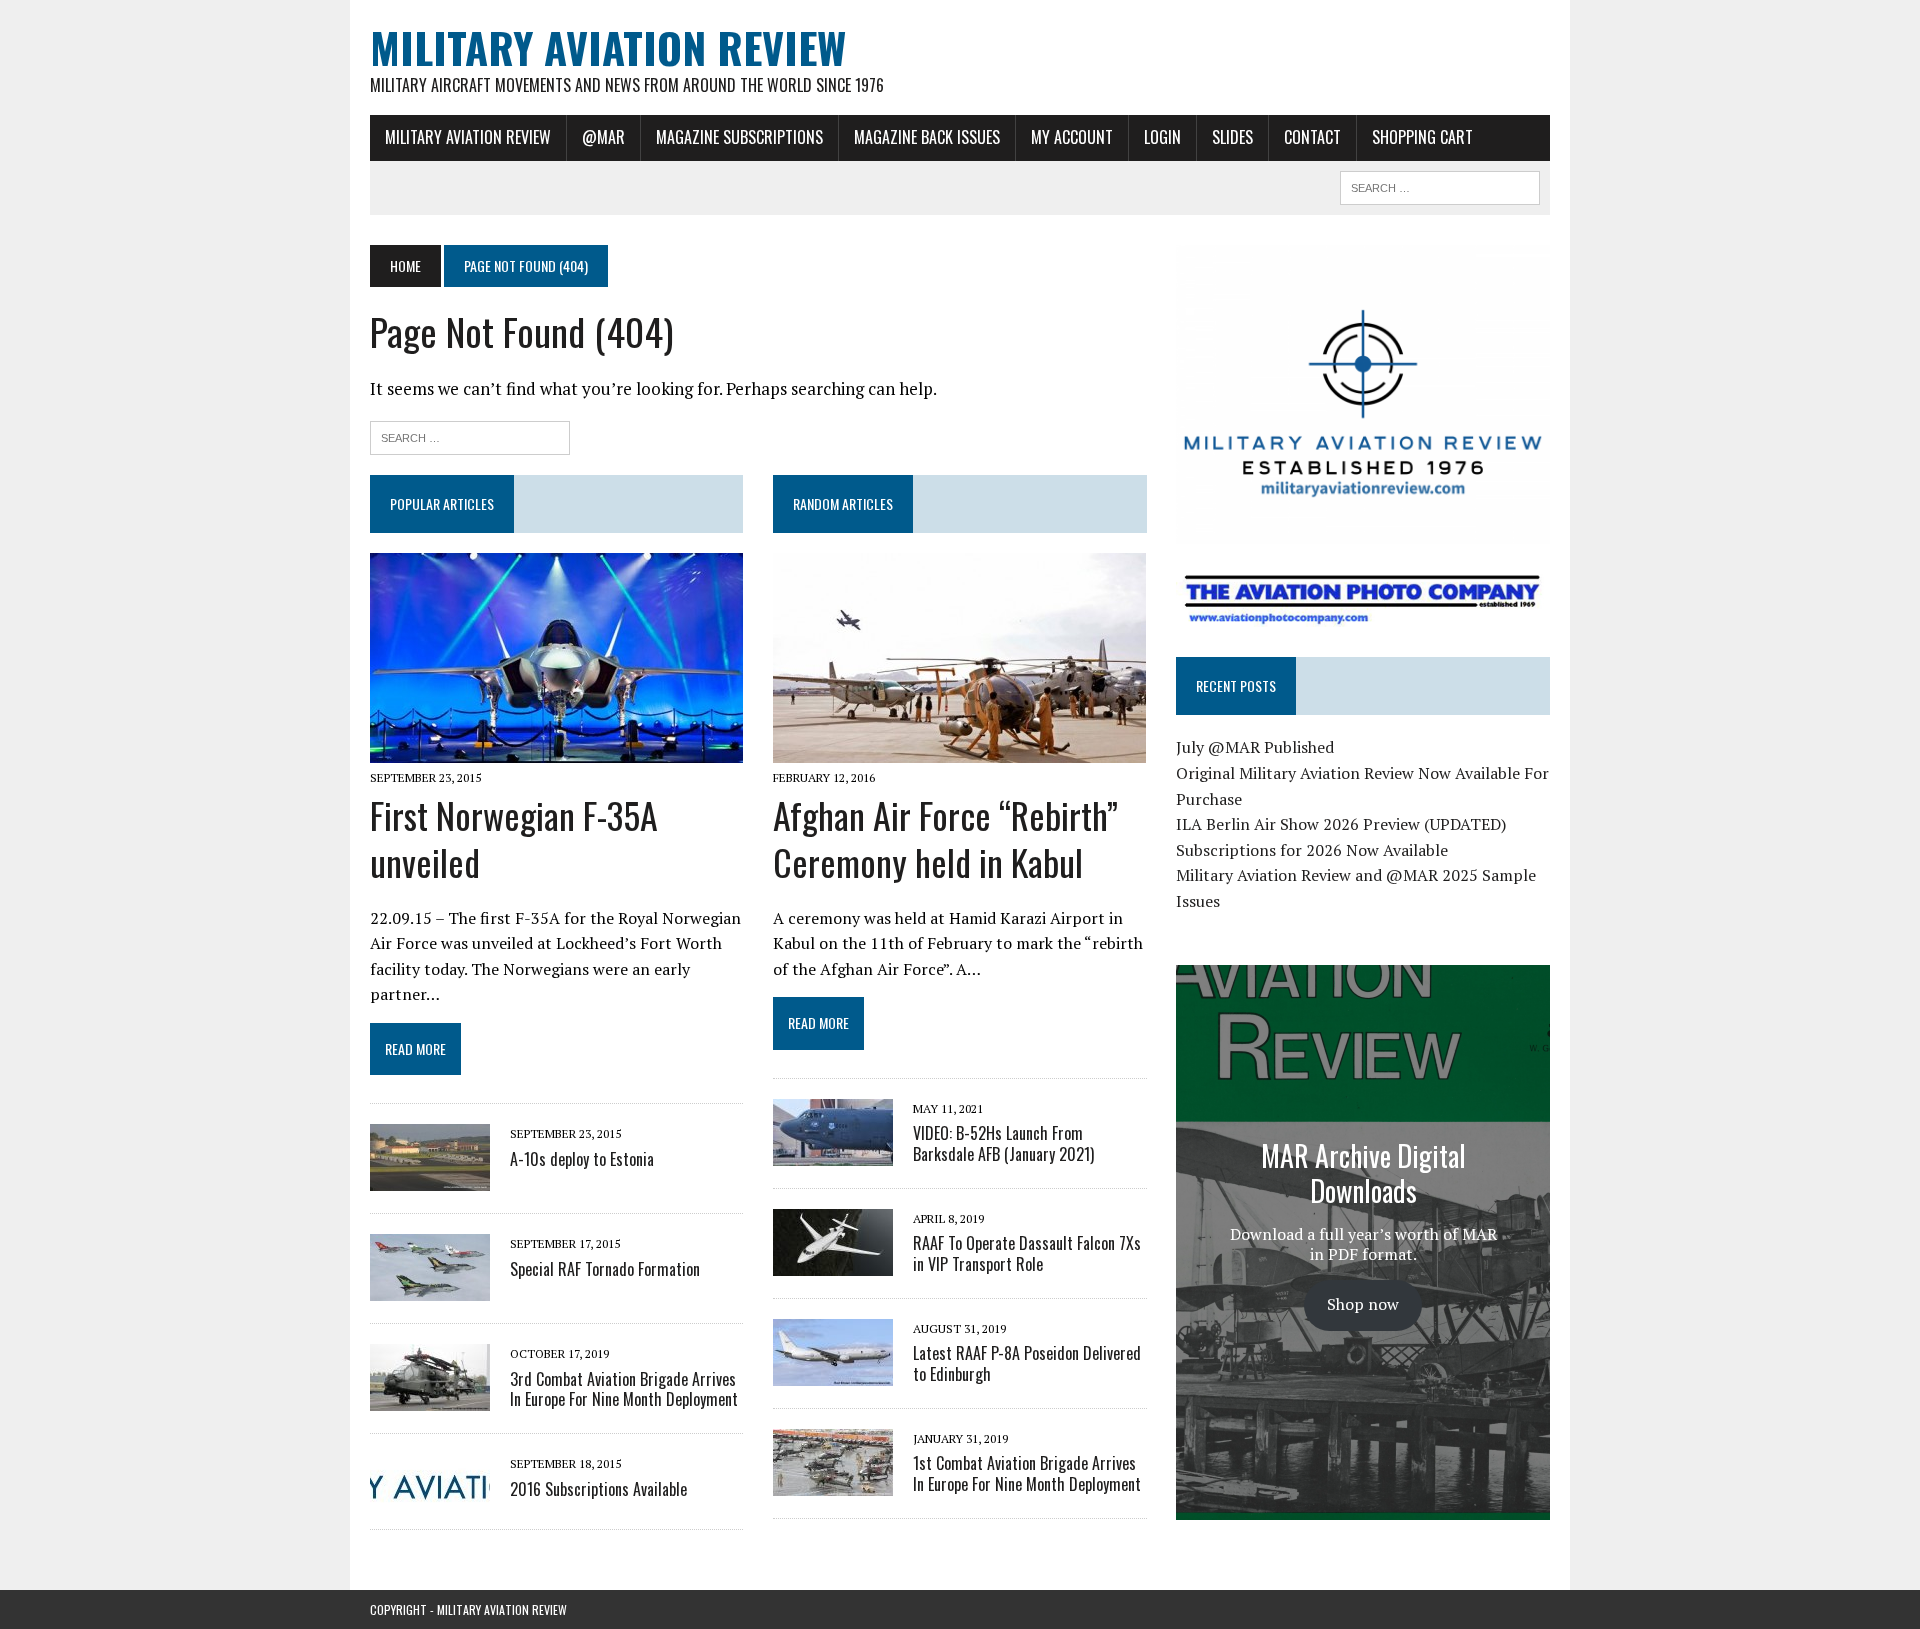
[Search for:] (470, 435)
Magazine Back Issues (927, 137)
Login (1162, 137)
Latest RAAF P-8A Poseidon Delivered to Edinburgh (1027, 1363)
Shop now (1363, 1304)
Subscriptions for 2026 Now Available (1312, 850)
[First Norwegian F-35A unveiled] (556, 749)
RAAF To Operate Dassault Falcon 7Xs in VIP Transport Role (1027, 1253)
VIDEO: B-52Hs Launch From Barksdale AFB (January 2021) (1003, 1143)
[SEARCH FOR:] (1440, 185)
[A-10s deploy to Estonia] (430, 1178)
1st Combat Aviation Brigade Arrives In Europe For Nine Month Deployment (1027, 1473)
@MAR (603, 137)
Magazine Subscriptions (739, 137)
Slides (1232, 137)
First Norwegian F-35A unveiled (514, 838)
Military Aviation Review (468, 137)
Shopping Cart (1422, 137)
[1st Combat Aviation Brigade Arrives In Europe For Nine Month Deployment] (833, 1482)
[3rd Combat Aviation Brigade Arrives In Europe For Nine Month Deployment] (430, 1398)
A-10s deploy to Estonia (582, 1159)
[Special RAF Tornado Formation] (430, 1288)
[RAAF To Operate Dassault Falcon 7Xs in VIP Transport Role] (833, 1262)
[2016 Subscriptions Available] (430, 1494)
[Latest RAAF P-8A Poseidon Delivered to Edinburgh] (833, 1372)
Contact (1312, 137)
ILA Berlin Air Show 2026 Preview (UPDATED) (1341, 824)
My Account (1072, 137)
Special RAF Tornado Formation (605, 1269)
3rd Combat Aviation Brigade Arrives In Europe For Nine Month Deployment (624, 1389)
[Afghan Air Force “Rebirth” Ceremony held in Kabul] (959, 749)
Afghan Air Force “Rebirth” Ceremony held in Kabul (945, 838)
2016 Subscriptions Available (598, 1489)
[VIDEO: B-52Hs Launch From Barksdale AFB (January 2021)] (833, 1152)
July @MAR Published (1255, 747)
